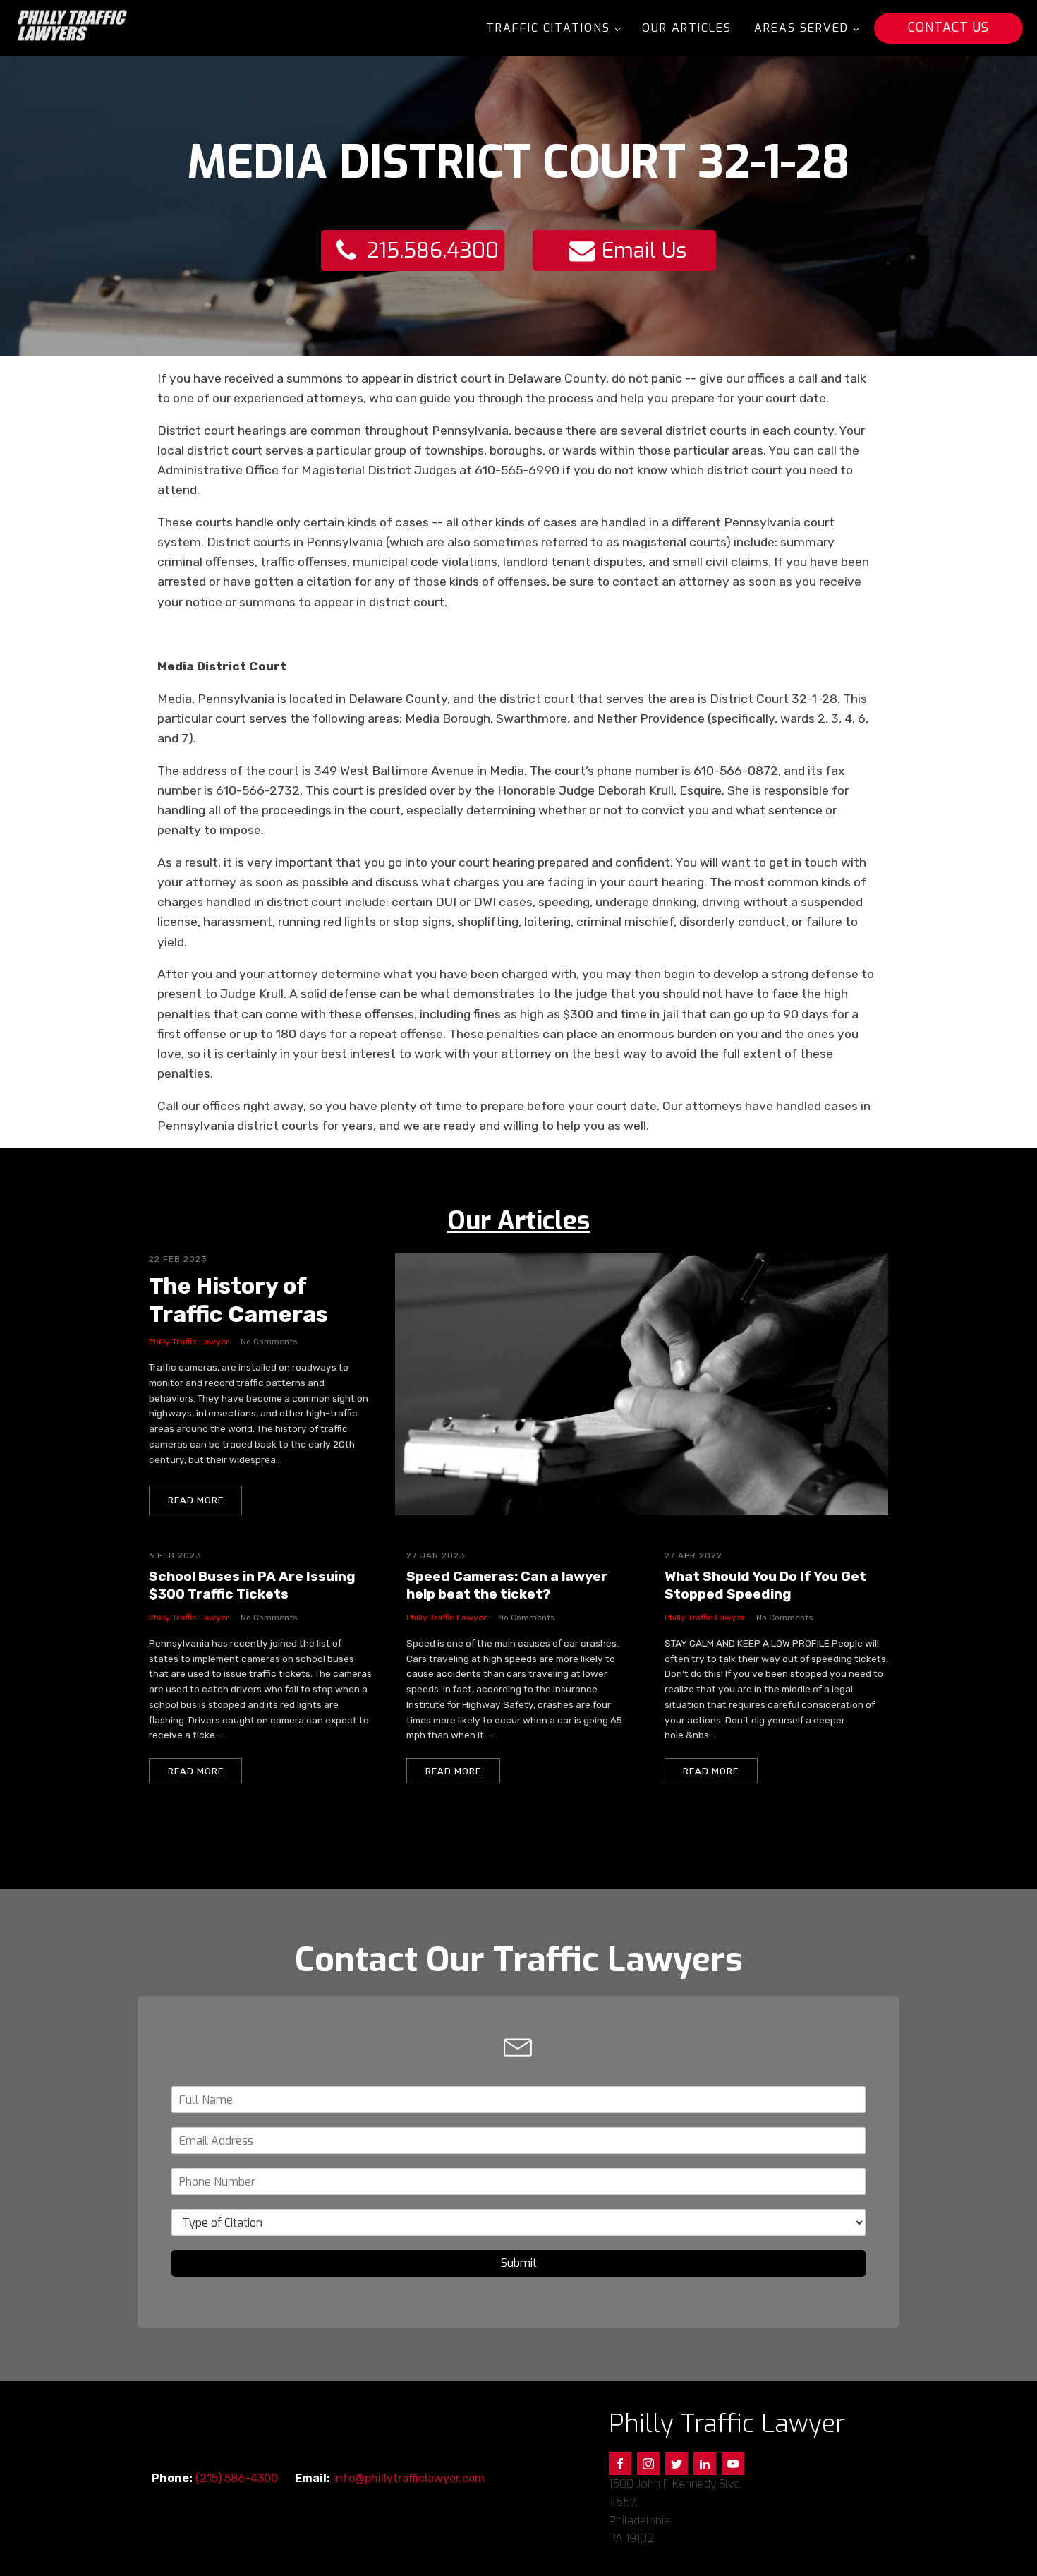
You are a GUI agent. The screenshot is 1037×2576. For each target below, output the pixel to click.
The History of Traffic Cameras (238, 1300)
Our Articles (687, 28)
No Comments (269, 1342)
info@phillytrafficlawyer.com (409, 2478)
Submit (519, 2263)
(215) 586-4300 (237, 2478)
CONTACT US (948, 28)
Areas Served (801, 28)
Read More (196, 1500)
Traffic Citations (548, 28)
